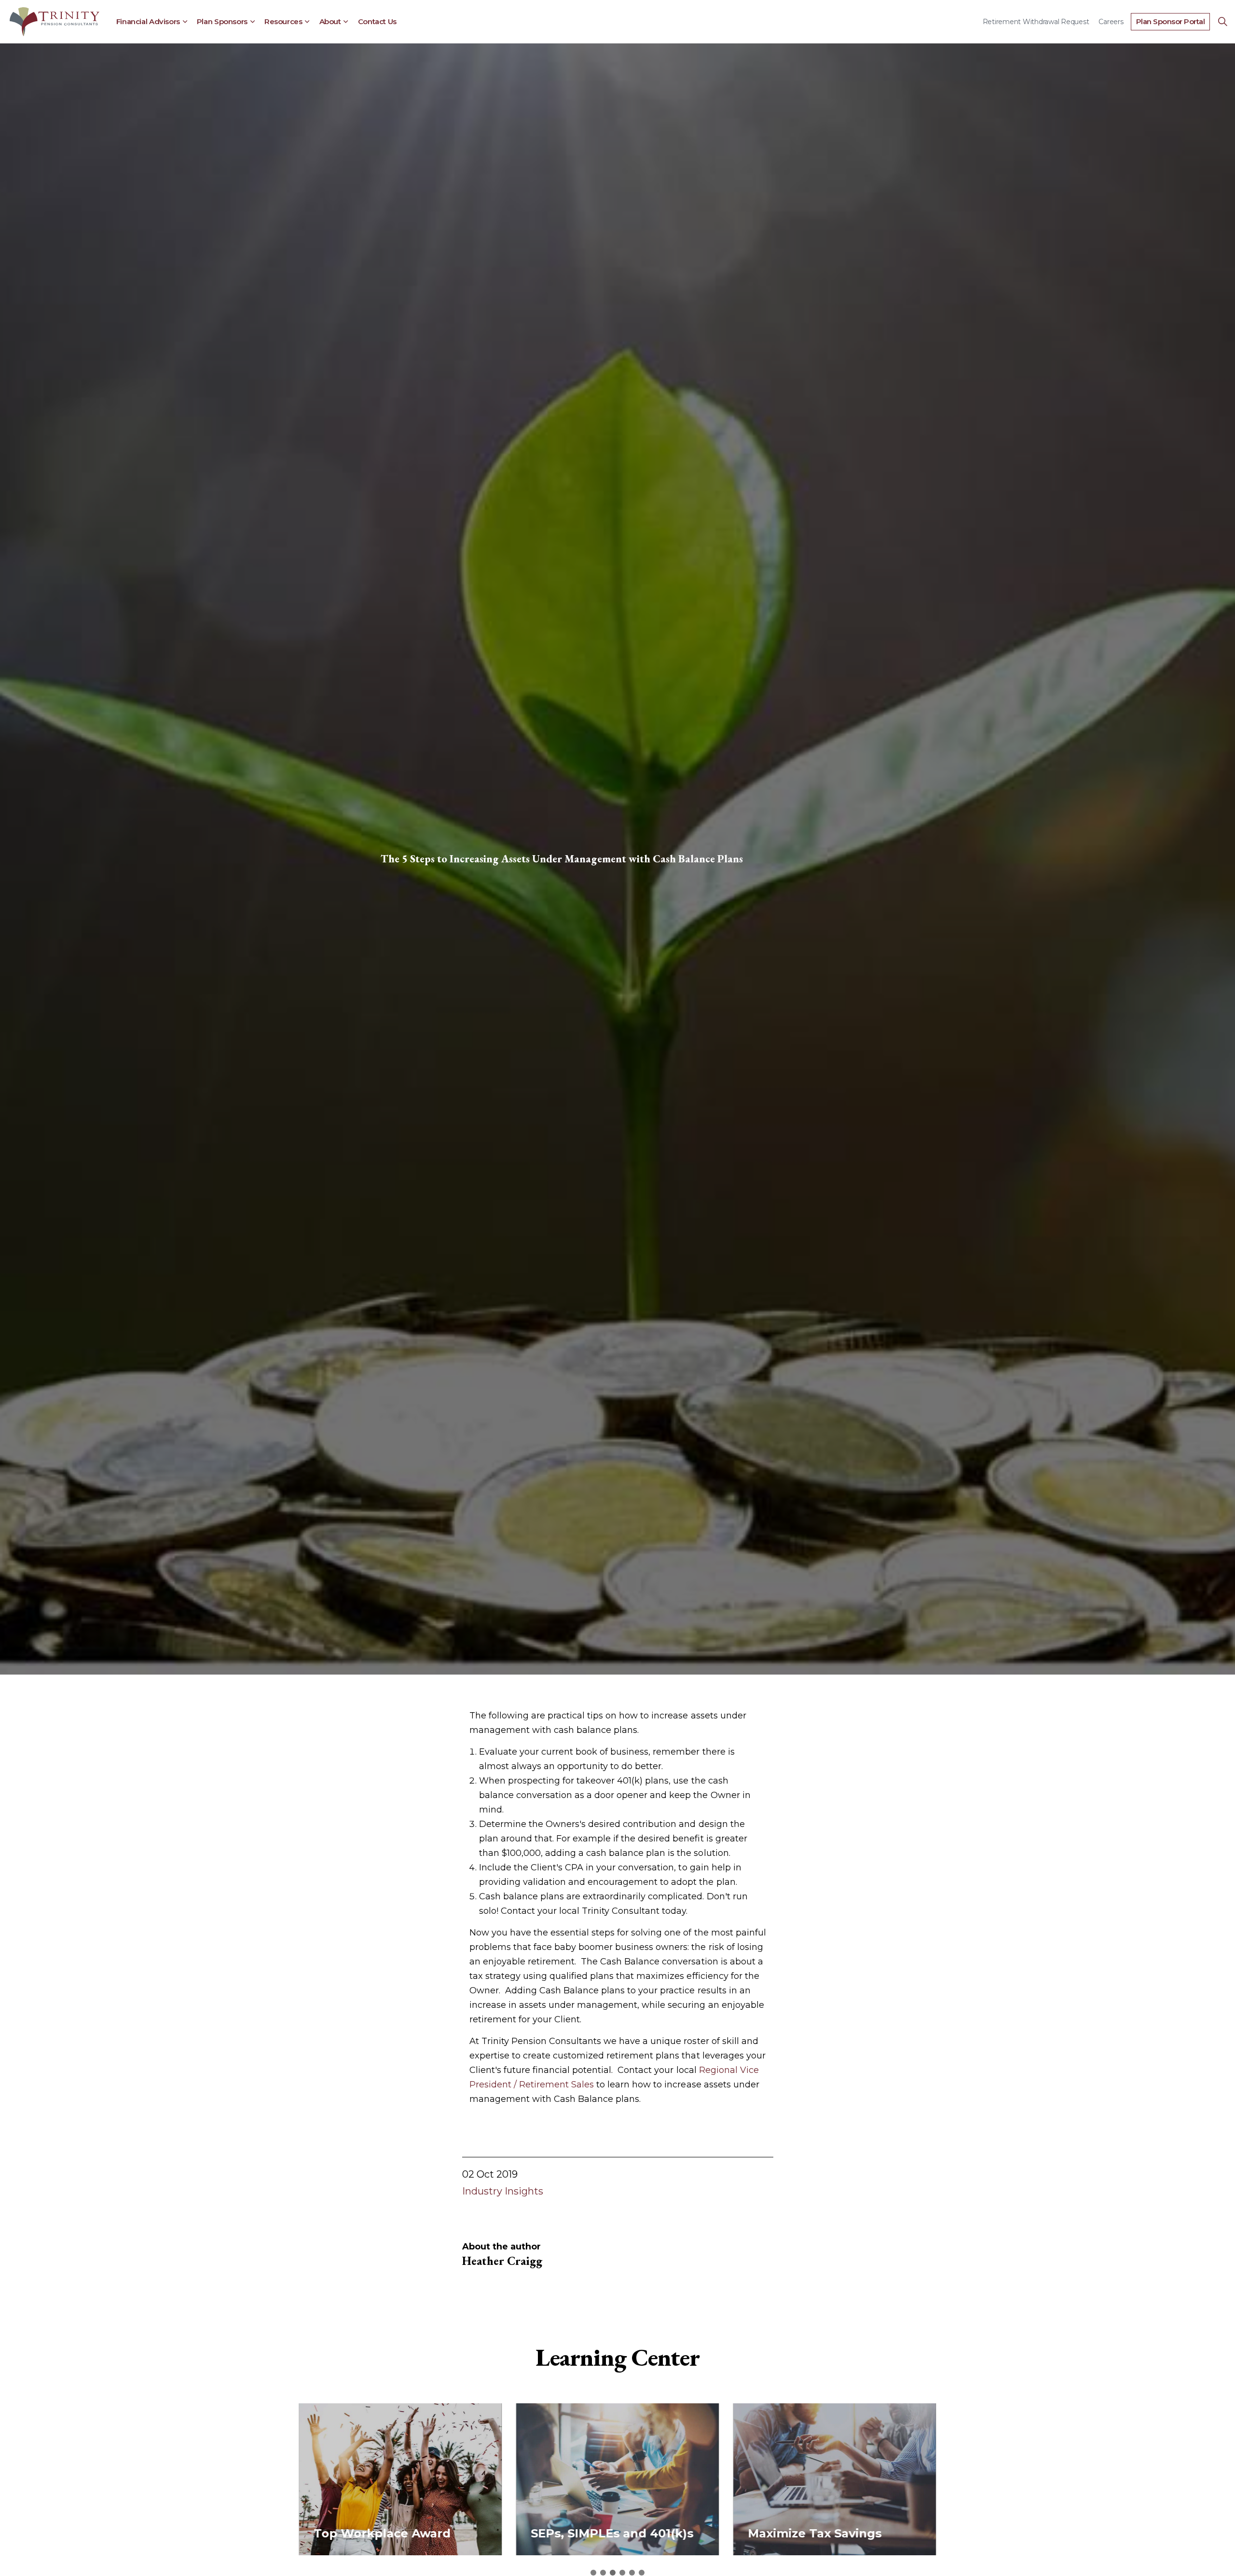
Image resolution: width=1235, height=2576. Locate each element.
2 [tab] (603, 2573)
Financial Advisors (148, 21)
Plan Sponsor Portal (1171, 21)
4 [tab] (622, 2573)
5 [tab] (632, 2573)
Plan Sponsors (222, 21)
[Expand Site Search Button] (1222, 22)
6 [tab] (642, 2573)
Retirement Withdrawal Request (1036, 22)
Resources (283, 21)
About (330, 21)
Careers (1111, 22)
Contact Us (377, 21)
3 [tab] (613, 2573)
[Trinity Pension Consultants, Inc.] (55, 22)
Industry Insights (503, 2191)
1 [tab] (593, 2573)
